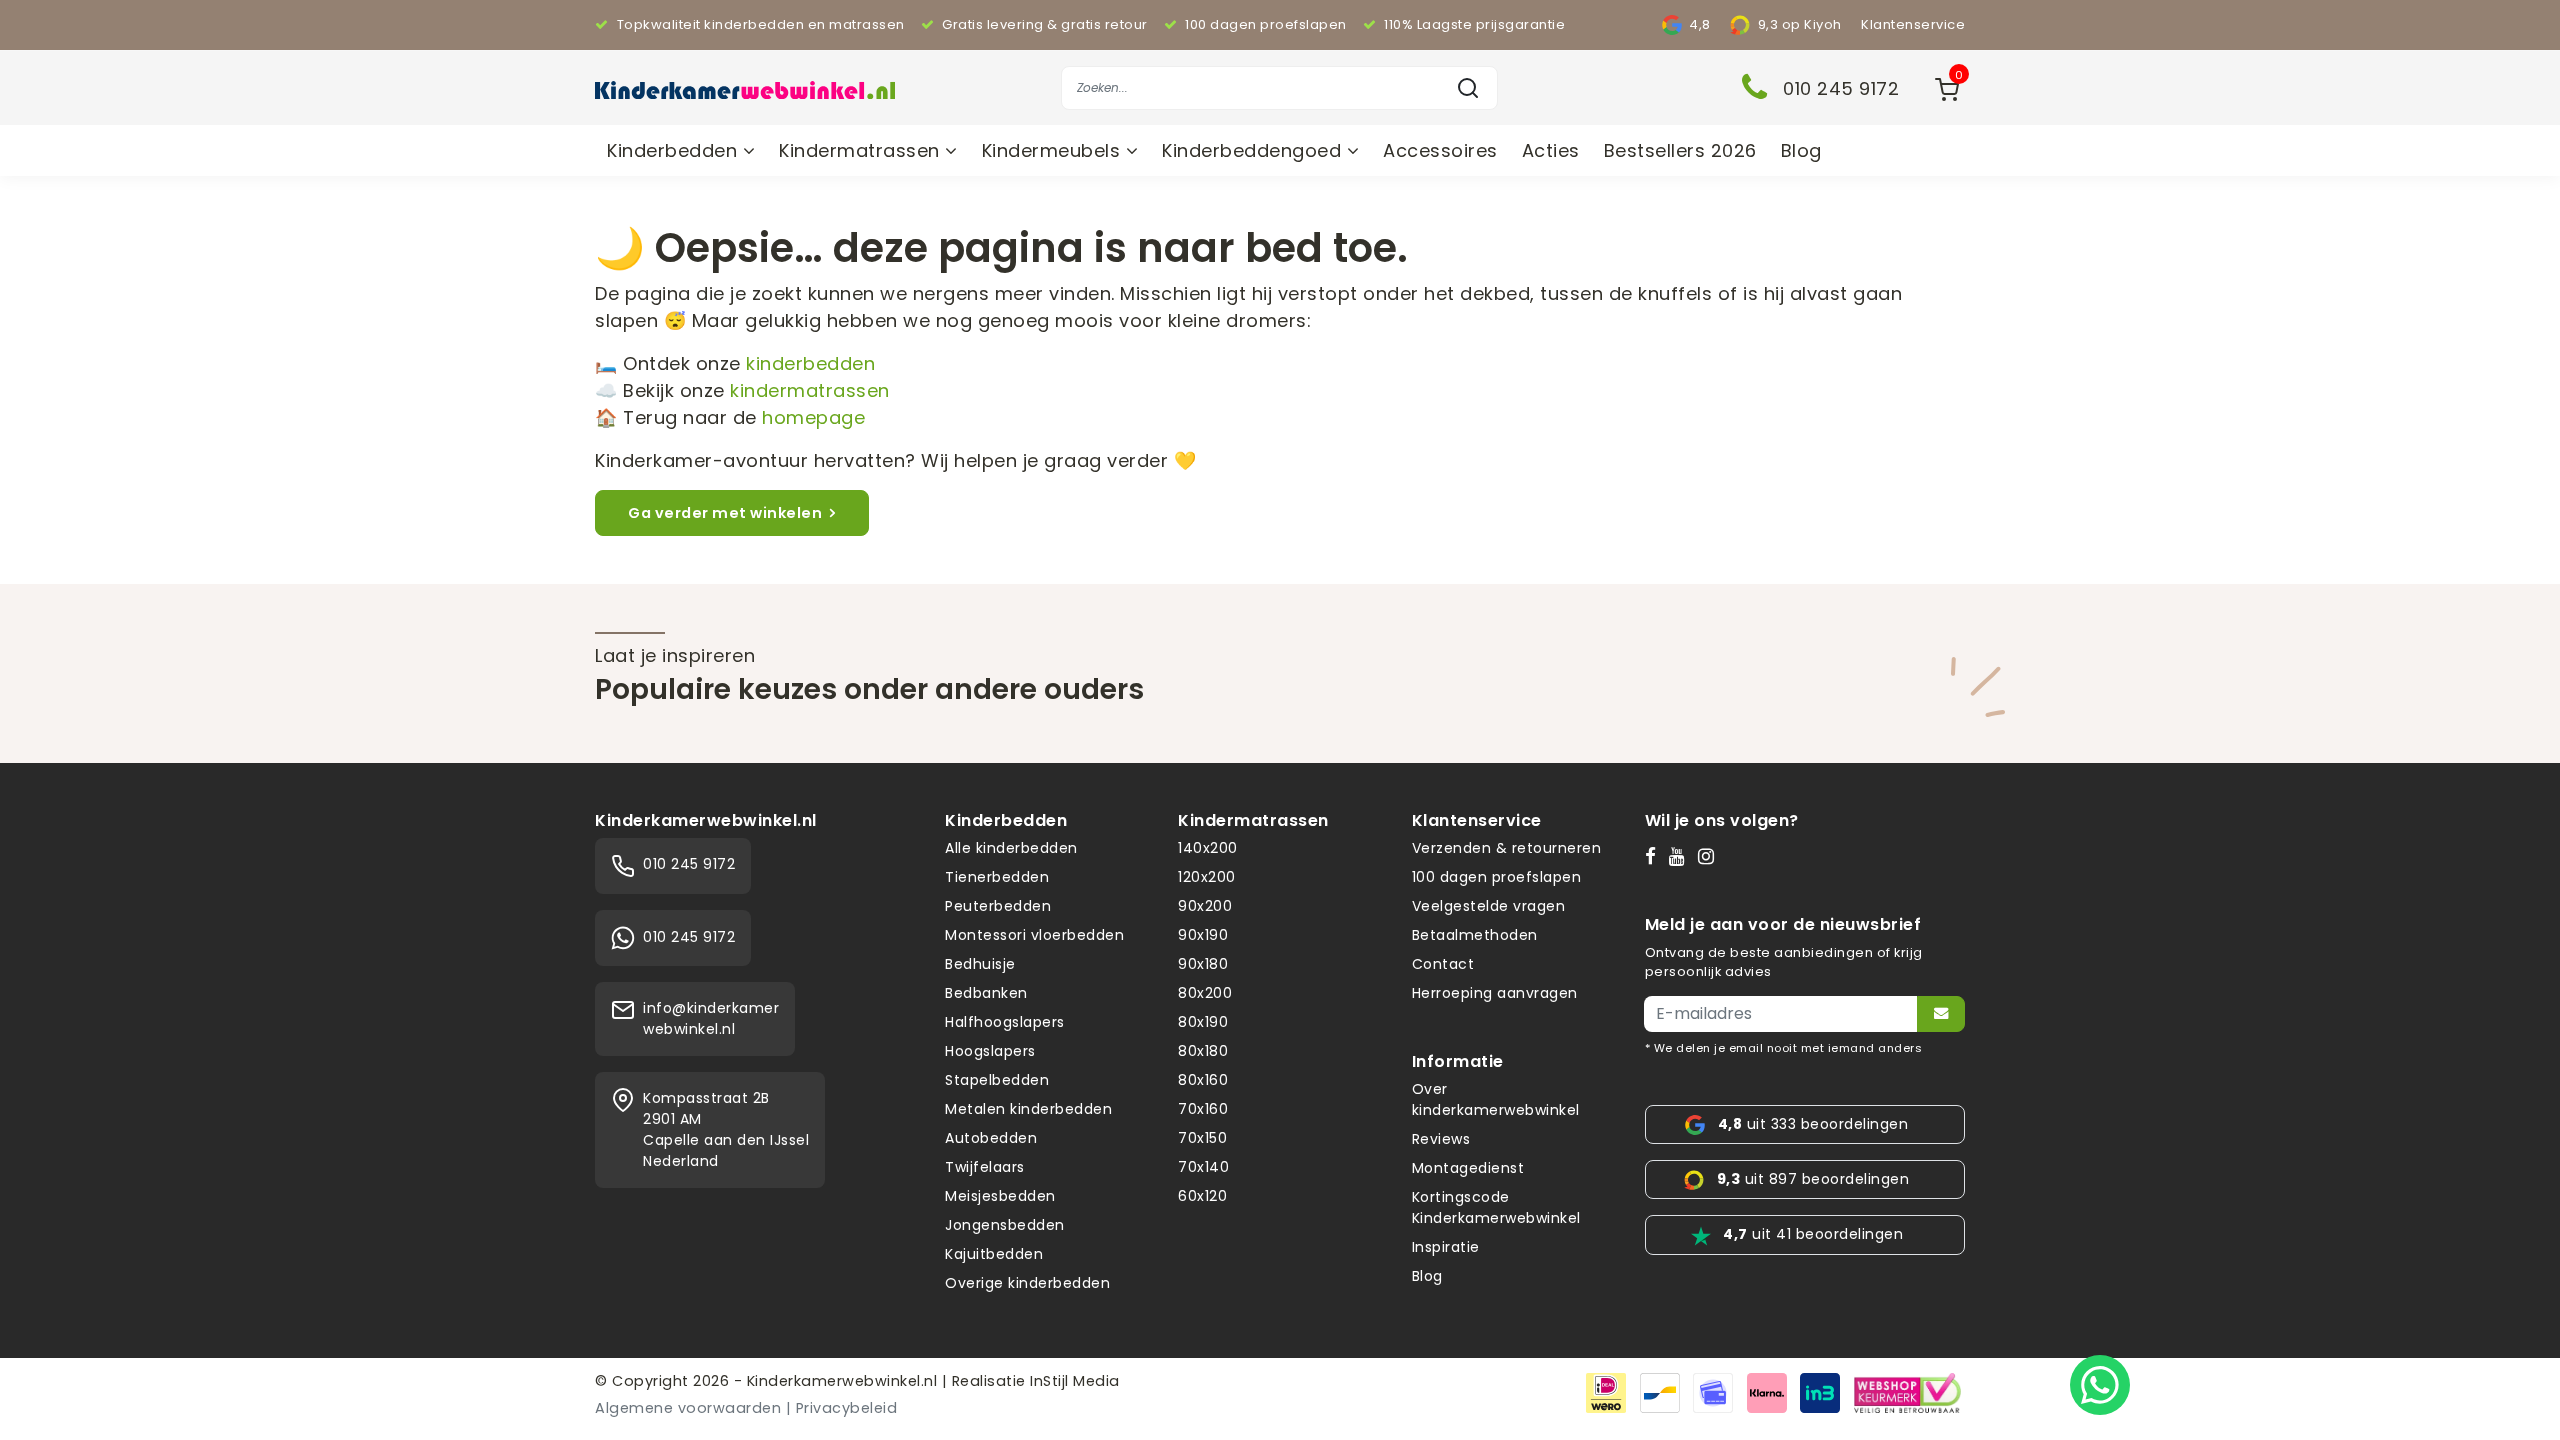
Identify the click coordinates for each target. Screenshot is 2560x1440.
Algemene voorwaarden (688, 1408)
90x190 (1203, 935)
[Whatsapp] (2100, 1385)
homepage (813, 417)
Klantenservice (1913, 24)
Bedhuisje (980, 964)
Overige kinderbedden (1027, 1283)
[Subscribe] (1941, 1014)
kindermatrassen (810, 390)
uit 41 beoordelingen (1813, 1234)
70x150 (1202, 1138)
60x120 (1202, 1196)
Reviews (1441, 1139)
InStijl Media (1073, 1381)
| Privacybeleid (842, 1408)
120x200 (1207, 877)
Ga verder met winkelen (725, 513)
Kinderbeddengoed (1254, 150)
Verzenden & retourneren (1507, 848)
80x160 (1203, 1080)
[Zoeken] (1468, 88)
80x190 (1203, 1022)
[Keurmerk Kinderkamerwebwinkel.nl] (1907, 1391)
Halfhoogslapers (1005, 1022)
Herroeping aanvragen (1495, 993)
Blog (1801, 150)
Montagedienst (1468, 1168)
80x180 (1203, 1051)
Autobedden (991, 1138)
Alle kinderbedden (1011, 848)
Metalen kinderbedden (1028, 1109)
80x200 (1205, 993)
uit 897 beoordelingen (1813, 1179)
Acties (1551, 150)
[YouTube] (1681, 856)
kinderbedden (810, 363)
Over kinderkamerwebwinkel (1496, 1099)
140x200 (1208, 848)
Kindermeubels (1054, 150)
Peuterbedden (998, 906)
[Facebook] (1655, 856)
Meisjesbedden (1000, 1196)
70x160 (1203, 1109)
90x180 (1203, 964)
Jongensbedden (1005, 1225)
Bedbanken (986, 993)
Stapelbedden (997, 1080)
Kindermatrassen (862, 150)
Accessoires (1440, 150)
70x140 (1203, 1167)
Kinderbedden (675, 150)
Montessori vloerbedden (1034, 935)
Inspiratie (1446, 1247)
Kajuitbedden (994, 1254)
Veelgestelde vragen (1489, 906)
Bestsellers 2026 (1680, 150)
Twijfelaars (985, 1167)
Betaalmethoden (1475, 935)
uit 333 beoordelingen (1813, 1124)
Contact (1443, 964)
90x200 (1205, 906)
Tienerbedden (997, 877)
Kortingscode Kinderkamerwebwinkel (1496, 1207)
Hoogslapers (990, 1051)
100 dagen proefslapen (1497, 877)
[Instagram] (1710, 856)
